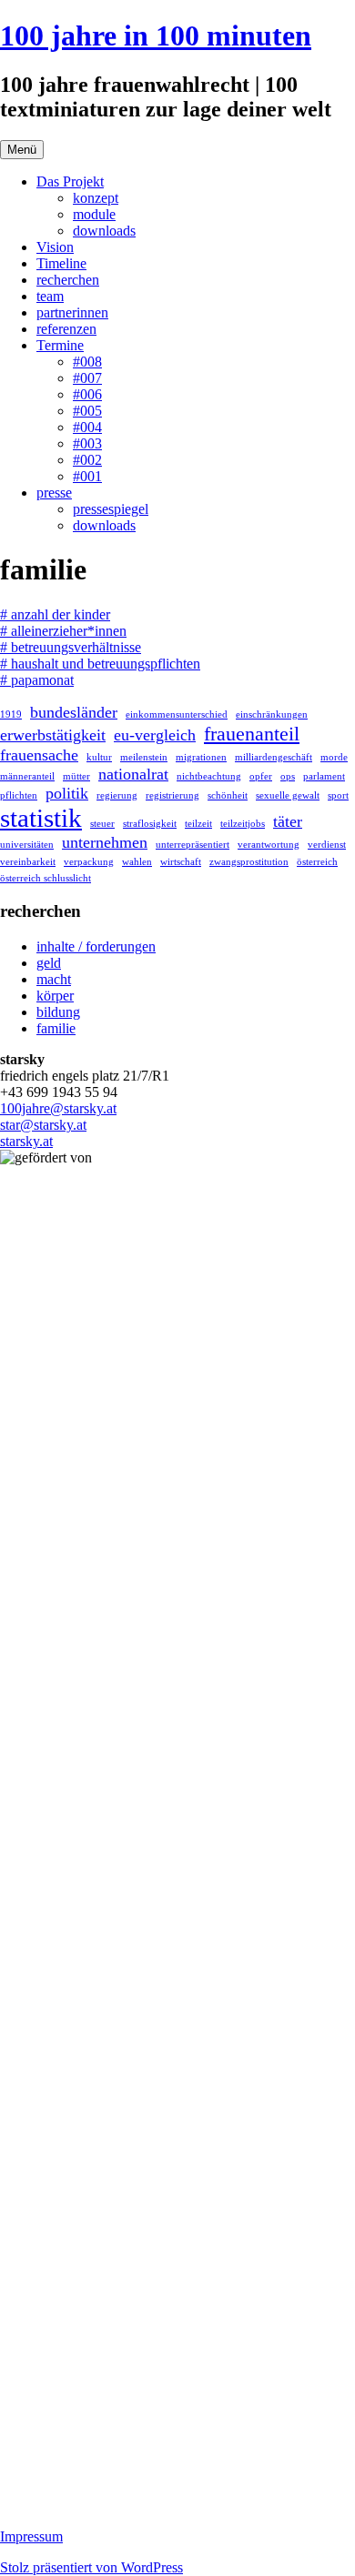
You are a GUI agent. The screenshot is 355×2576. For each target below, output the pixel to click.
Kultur (99, 757)
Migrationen (201, 757)
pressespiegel (111, 509)
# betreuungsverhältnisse (71, 647)
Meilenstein (144, 757)
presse (54, 493)
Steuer (102, 824)
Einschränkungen (272, 714)
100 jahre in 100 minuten (156, 35)
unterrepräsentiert (193, 845)
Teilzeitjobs (243, 824)
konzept (96, 198)
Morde (334, 757)
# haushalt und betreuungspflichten (100, 664)
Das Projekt (70, 181)
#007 (87, 378)
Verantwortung (269, 845)
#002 (87, 460)
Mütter (76, 776)
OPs (288, 776)
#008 (87, 362)
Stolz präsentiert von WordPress (91, 2567)
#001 (87, 476)
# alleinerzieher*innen (63, 631)
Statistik (41, 818)
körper (55, 996)
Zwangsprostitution (249, 862)
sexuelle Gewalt (288, 795)
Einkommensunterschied (177, 714)
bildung (58, 1012)
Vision (55, 247)
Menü (22, 150)
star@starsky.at (43, 1125)
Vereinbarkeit (28, 862)
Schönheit (228, 795)
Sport (338, 795)
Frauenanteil (252, 734)
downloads (104, 231)
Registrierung (172, 795)
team (50, 296)
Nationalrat (133, 774)
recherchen (68, 280)
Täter (288, 821)
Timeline (61, 263)
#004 (87, 427)
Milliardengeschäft (274, 757)
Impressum (31, 2536)
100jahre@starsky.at (58, 1108)
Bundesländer (74, 712)
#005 (87, 411)
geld (49, 963)
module (94, 214)
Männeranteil (27, 776)
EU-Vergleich (155, 735)
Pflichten (19, 795)
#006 (87, 394)
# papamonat (37, 680)
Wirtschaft (181, 862)
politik (67, 793)
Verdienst (327, 845)
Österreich (317, 862)
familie (56, 1028)
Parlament (324, 776)
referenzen (66, 329)
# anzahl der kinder (55, 614)
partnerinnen (72, 312)
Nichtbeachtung (209, 776)
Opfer (261, 776)
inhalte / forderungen (96, 946)
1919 (11, 714)
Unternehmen (105, 842)
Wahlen (137, 862)
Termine (60, 345)
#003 (87, 443)
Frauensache (39, 755)
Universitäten (27, 845)
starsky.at (26, 1141)
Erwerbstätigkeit (53, 735)
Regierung (117, 795)
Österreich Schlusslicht (46, 878)
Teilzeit (198, 824)
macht (54, 979)
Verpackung (89, 862)
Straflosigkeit (150, 824)
